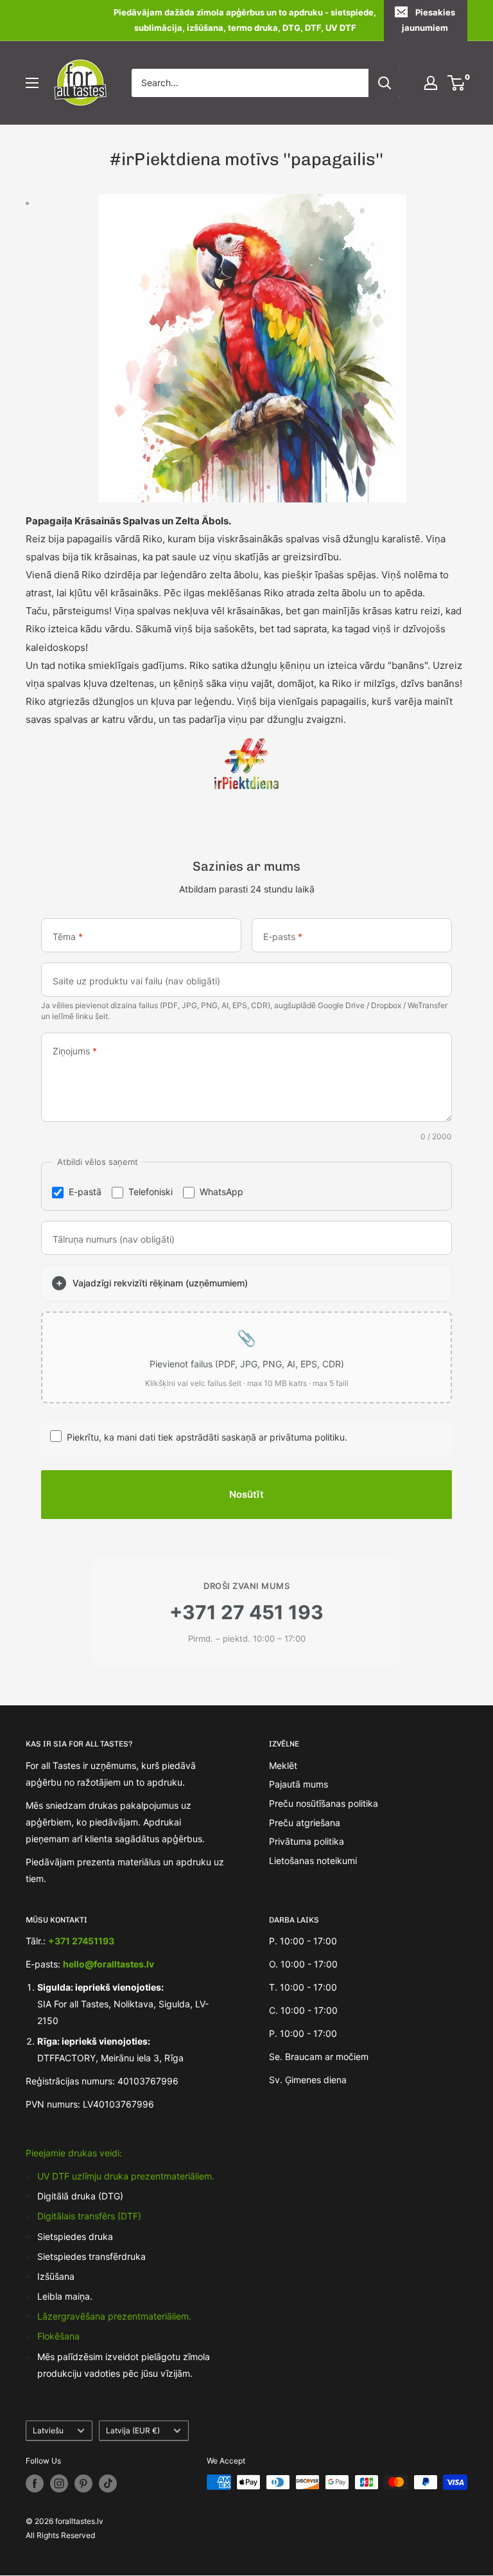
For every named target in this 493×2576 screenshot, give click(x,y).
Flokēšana (58, 2336)
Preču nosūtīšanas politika (324, 1803)
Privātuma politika (307, 1841)
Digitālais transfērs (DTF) (89, 2216)
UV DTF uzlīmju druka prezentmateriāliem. (126, 2176)
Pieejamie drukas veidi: (74, 2153)
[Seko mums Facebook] (35, 2483)
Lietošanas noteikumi (313, 1861)
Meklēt (283, 1765)
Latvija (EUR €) (133, 2430)
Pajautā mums (298, 1784)
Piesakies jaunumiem (428, 20)
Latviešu (48, 2430)
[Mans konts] (431, 83)
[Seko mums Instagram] (59, 2483)
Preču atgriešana (305, 1823)
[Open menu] (32, 83)
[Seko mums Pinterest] (83, 2483)
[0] (457, 83)
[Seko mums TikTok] (108, 2483)
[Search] (385, 83)
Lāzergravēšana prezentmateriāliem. (114, 2316)
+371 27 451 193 (246, 1612)
